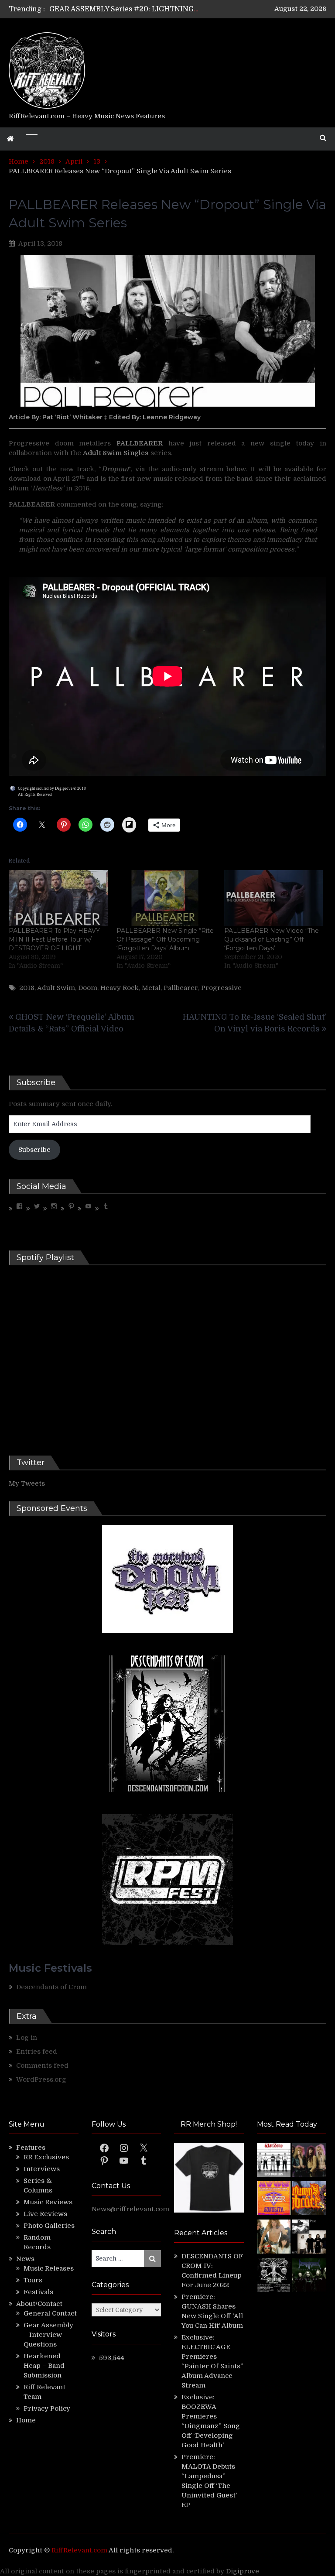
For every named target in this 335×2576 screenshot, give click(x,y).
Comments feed (42, 2066)
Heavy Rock (120, 988)
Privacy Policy (47, 2408)
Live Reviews (45, 2214)
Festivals (38, 2292)
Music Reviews (48, 2202)
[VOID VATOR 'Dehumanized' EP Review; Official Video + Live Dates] (274, 2199)
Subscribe (34, 1150)
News (25, 2259)
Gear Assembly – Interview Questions (48, 2335)
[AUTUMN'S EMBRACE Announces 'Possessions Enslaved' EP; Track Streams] (309, 2199)
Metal (151, 988)
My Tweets (27, 1483)
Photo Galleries (49, 2226)
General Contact (50, 2313)
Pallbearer (181, 988)
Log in (27, 2038)
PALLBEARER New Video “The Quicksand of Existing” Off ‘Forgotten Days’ (272, 939)
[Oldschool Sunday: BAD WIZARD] (274, 2238)
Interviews (42, 2169)
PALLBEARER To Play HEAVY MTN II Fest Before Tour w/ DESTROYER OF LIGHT (54, 939)
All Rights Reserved (35, 795)
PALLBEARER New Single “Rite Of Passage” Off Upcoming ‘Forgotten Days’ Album (165, 939)
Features (31, 2148)
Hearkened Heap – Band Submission (44, 2366)
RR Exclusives (46, 2157)
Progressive (221, 988)
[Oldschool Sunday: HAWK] (309, 2161)
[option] (124, 9)
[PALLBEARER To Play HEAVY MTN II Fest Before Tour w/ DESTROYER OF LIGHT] (58, 898)
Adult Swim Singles (116, 453)
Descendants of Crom (51, 1987)
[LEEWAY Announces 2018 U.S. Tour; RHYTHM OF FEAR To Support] (274, 2276)
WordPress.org (41, 2079)
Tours (33, 2280)
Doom (88, 988)
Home (26, 2420)
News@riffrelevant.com (130, 2209)
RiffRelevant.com (79, 2550)
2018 (27, 988)
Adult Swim (56, 988)
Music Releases (49, 2268)
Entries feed (37, 2052)
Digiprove (243, 2571)
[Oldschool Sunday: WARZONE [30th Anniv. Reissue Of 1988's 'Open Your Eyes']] (274, 2161)
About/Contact (39, 2304)
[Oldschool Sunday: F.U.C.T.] (309, 2238)
